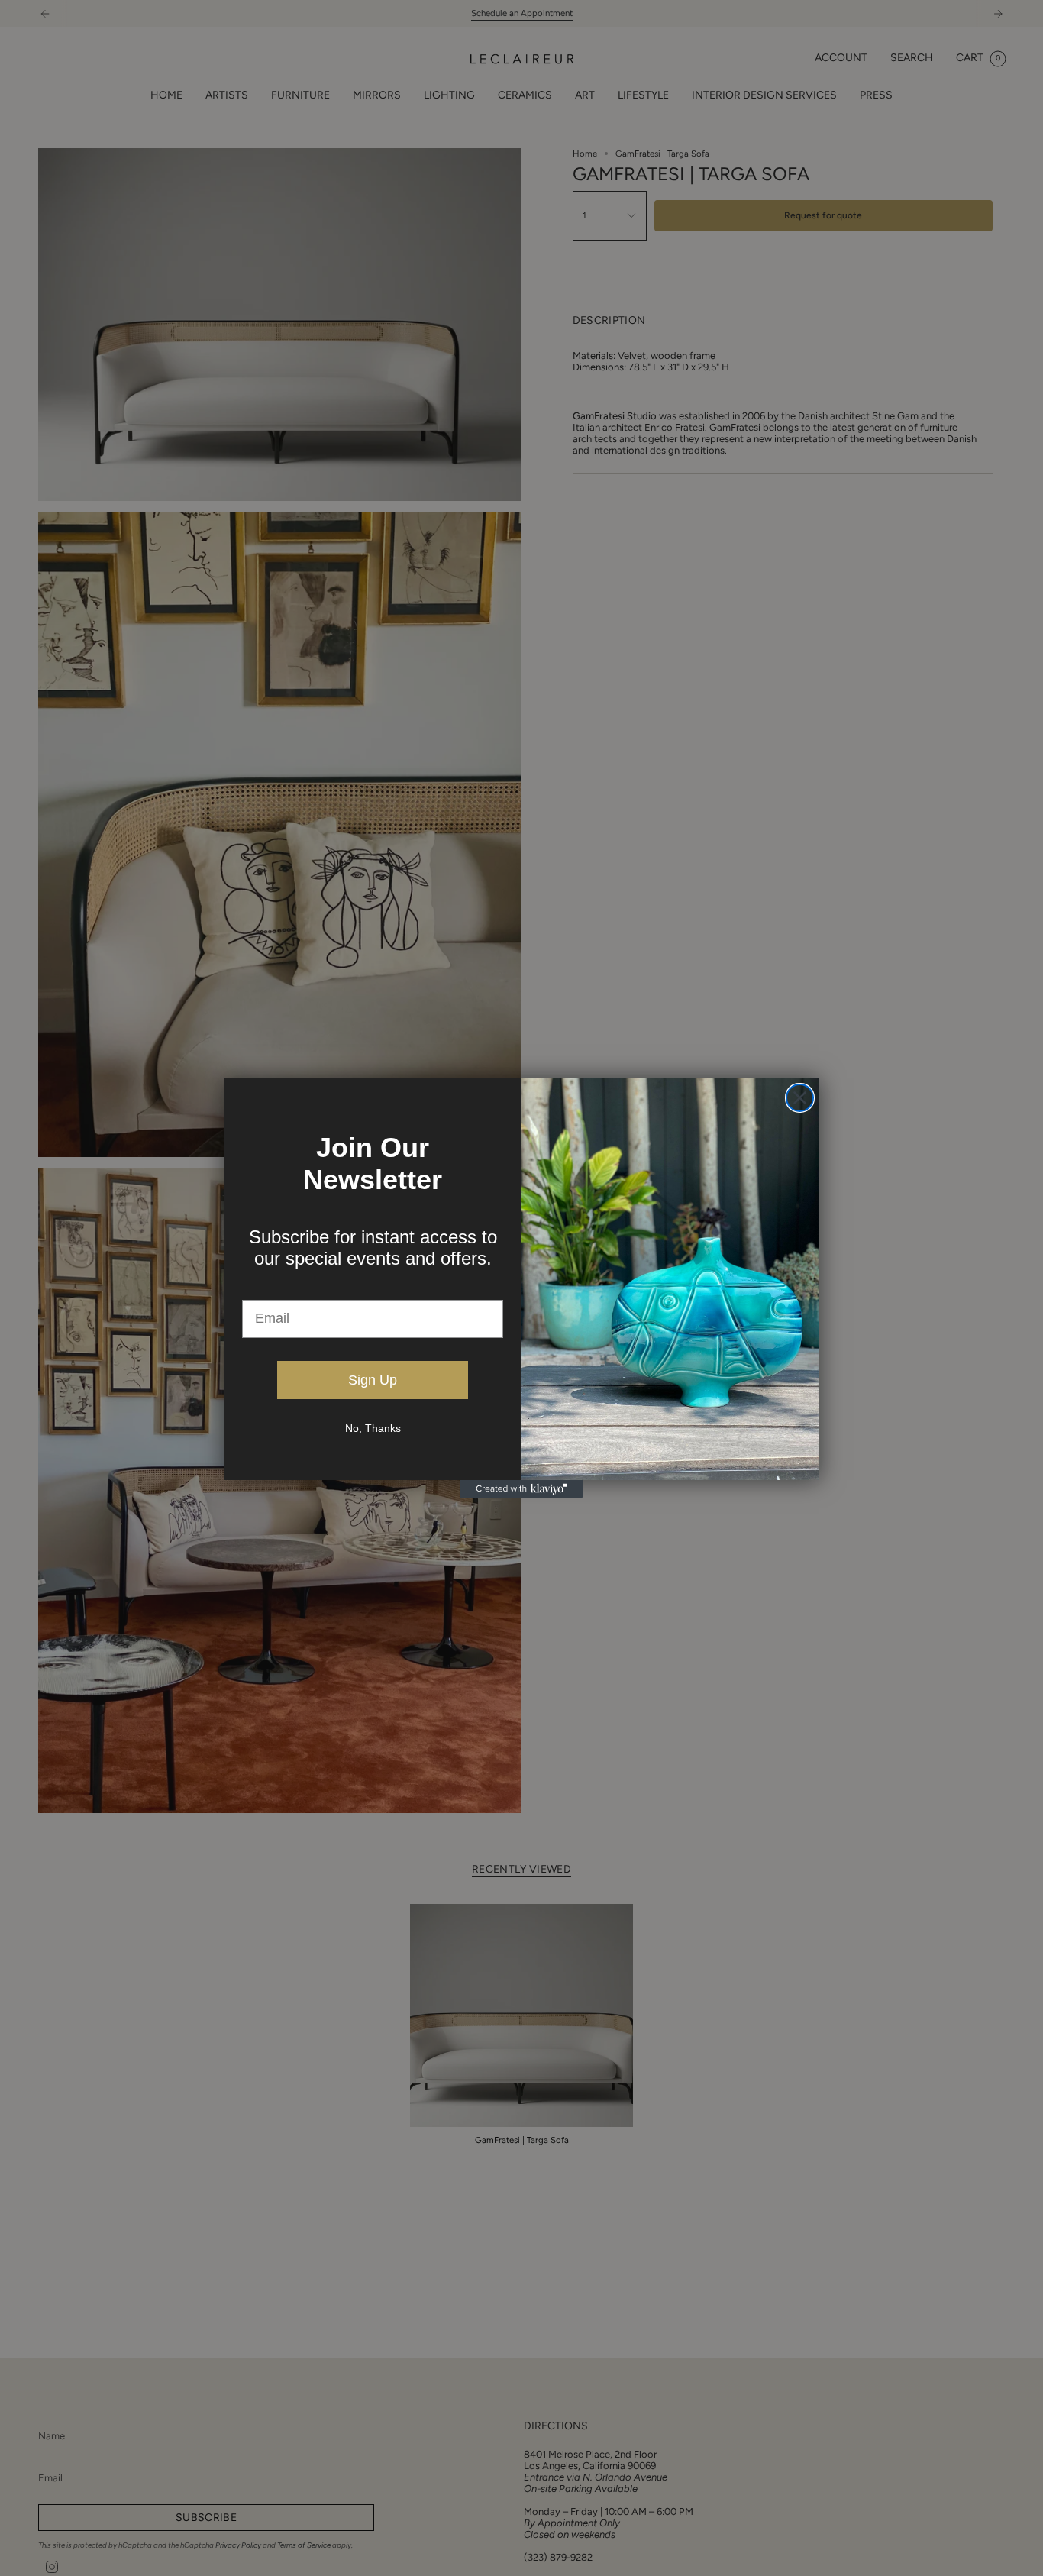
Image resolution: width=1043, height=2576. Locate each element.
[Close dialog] (800, 1098)
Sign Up (373, 1380)
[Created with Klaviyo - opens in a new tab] (521, 1489)
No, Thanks (373, 1428)
